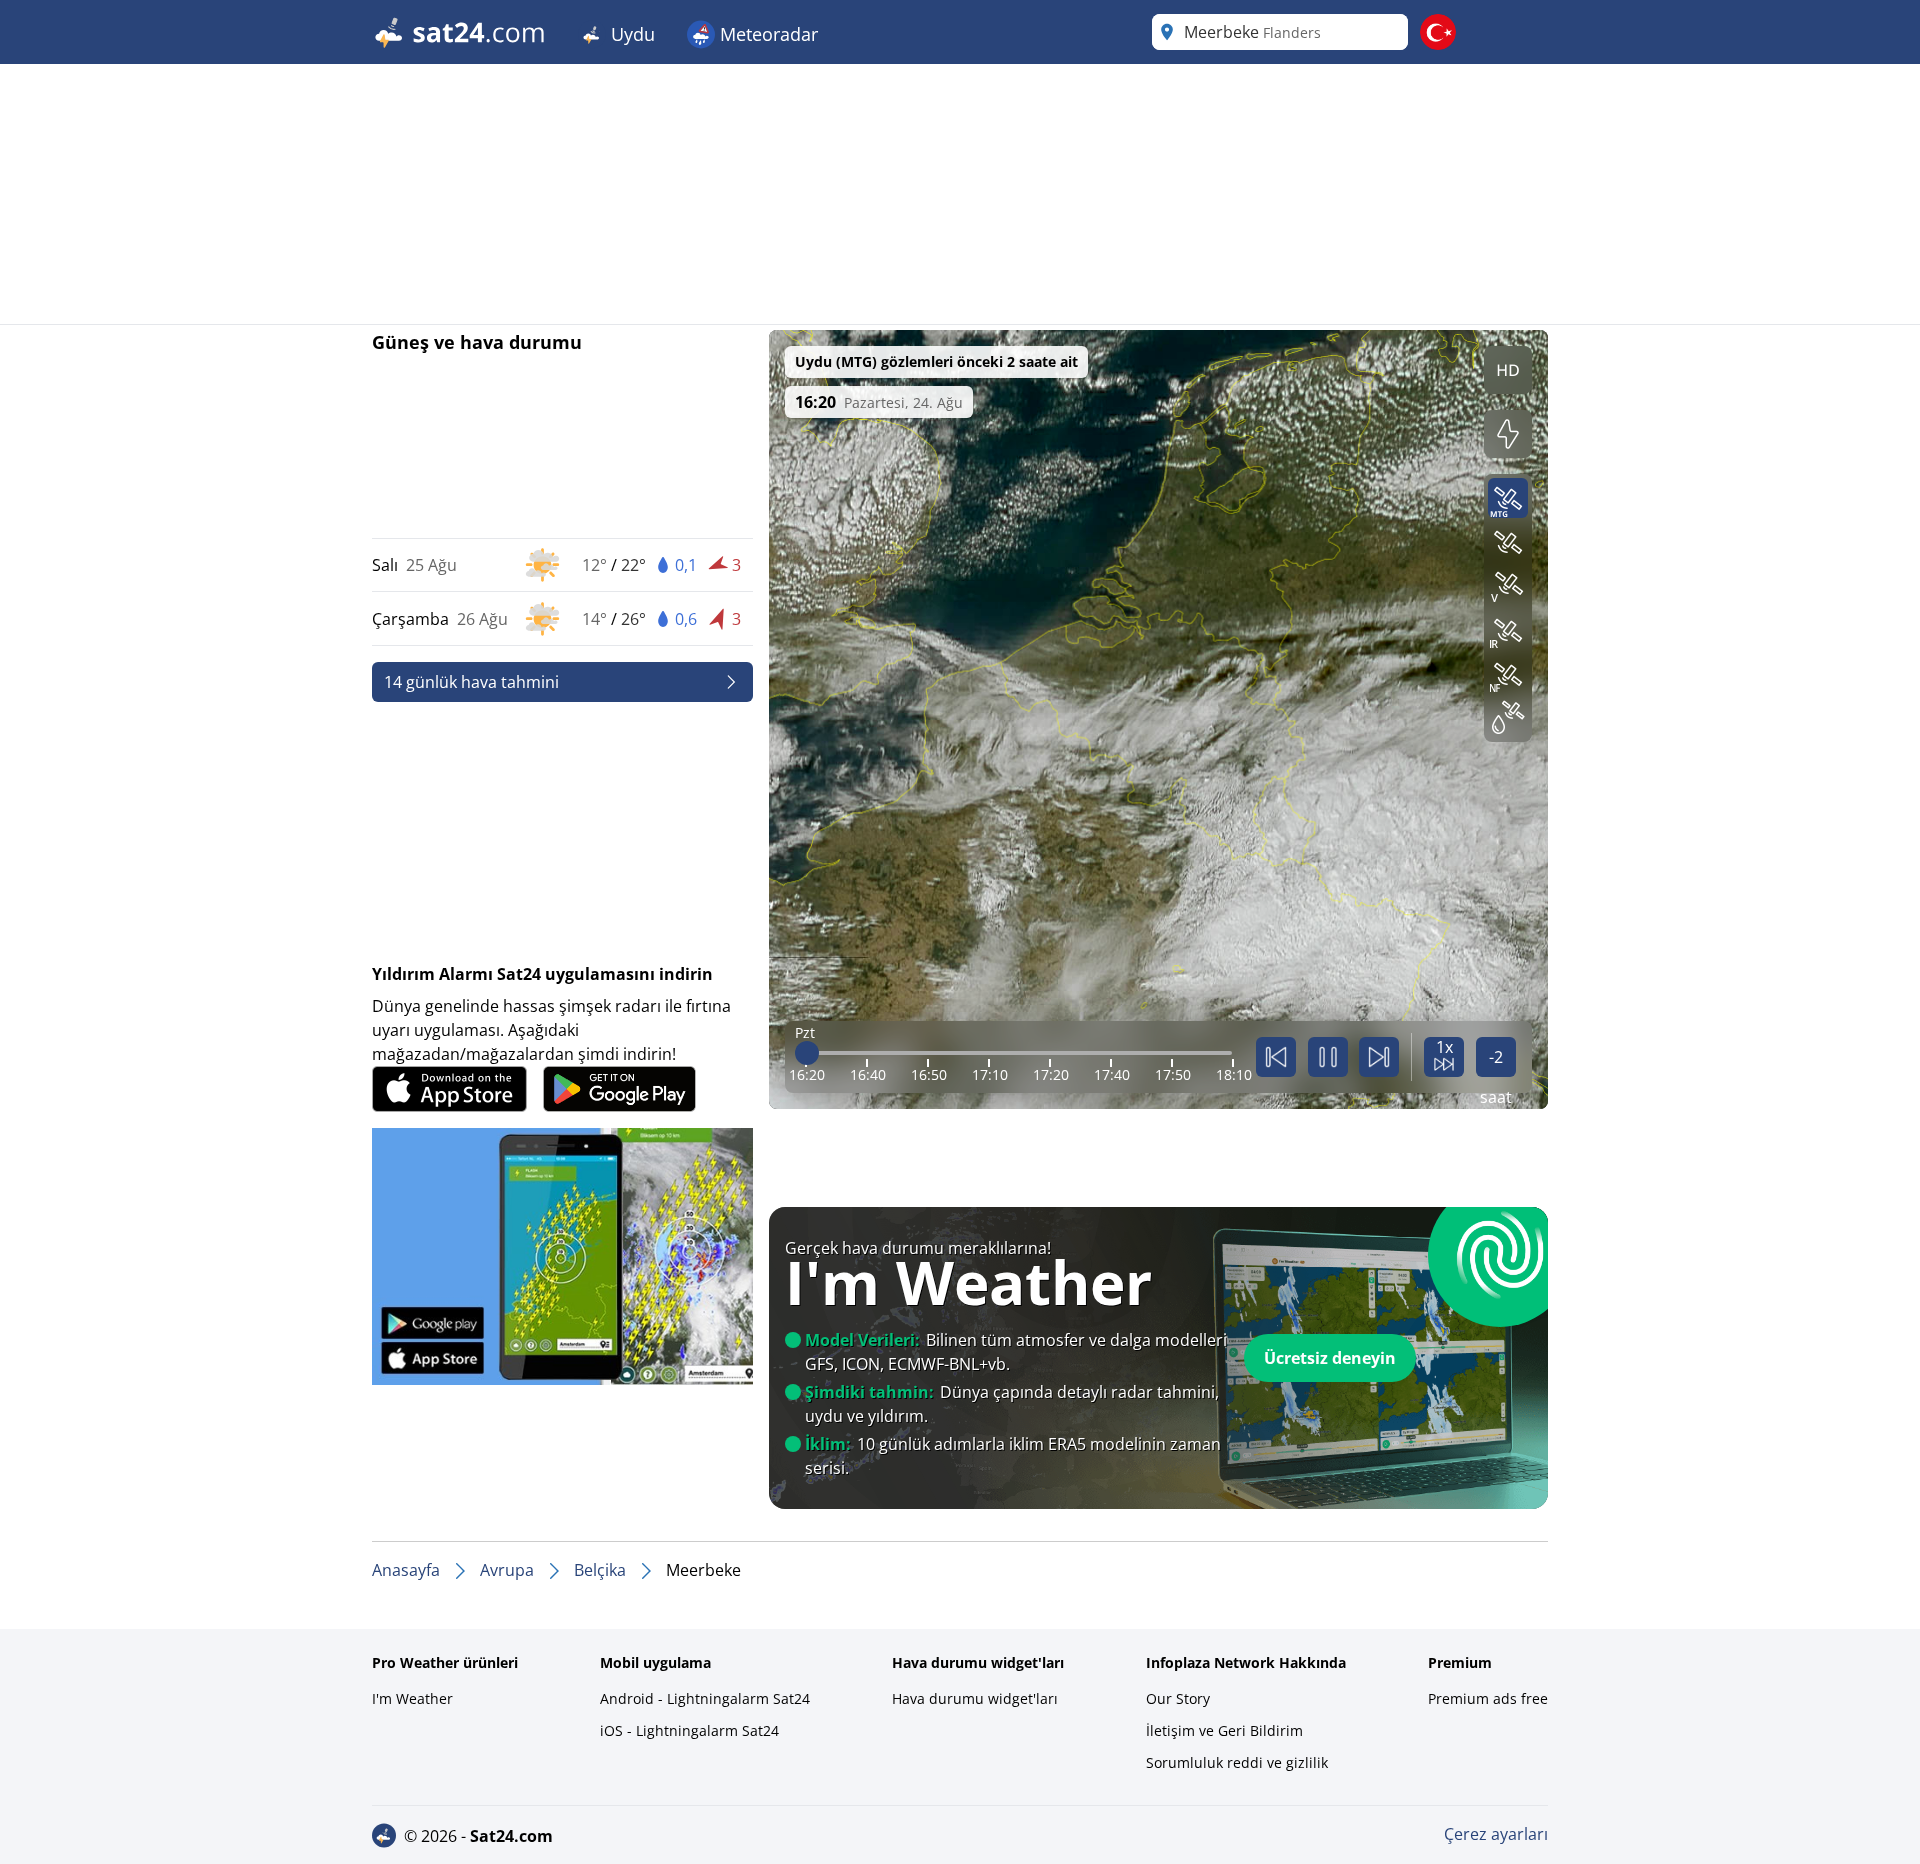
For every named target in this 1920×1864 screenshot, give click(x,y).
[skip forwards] (1379, 1057)
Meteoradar (766, 34)
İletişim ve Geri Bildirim (1224, 1730)
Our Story (1178, 1698)
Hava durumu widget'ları (975, 1698)
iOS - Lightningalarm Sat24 (689, 1730)
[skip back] (1276, 1057)
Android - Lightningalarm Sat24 (705, 1698)
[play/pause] (1328, 1057)
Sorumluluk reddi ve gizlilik (1237, 1762)
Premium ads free (1488, 1698)
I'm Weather (412, 1698)
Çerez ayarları (1496, 1834)
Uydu (630, 34)
